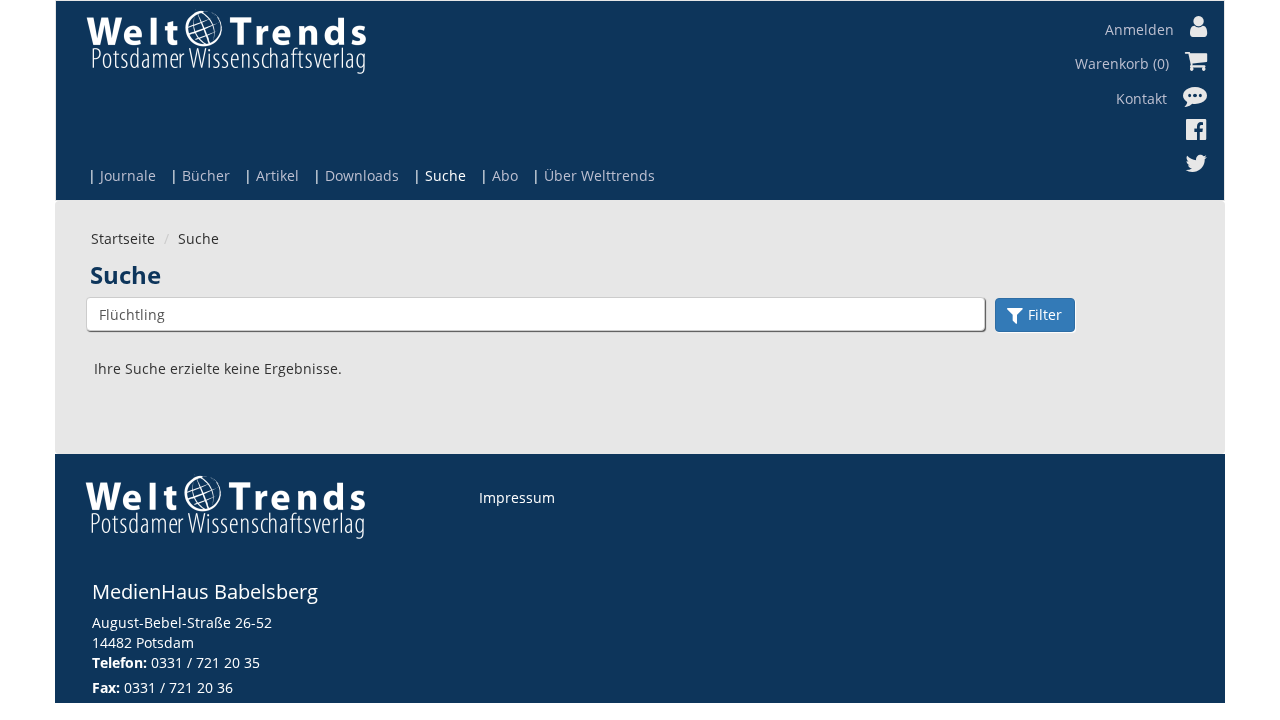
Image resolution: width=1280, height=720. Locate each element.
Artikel (277, 175)
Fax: (106, 687)
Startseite (123, 238)
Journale (128, 175)
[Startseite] (226, 41)
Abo (505, 175)
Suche (445, 175)
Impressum (517, 497)
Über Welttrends (599, 175)
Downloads (362, 175)
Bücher (206, 175)
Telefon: (119, 662)
